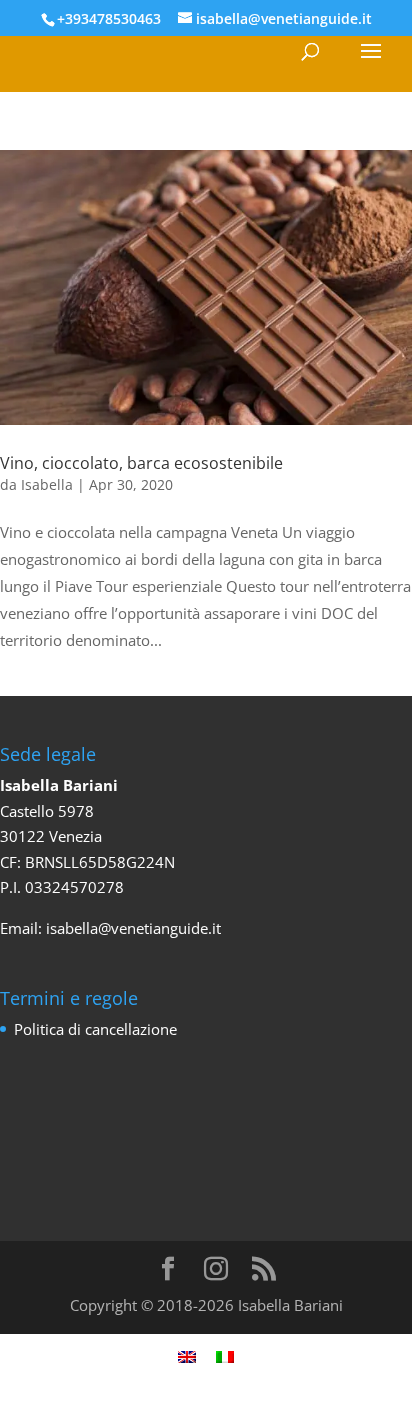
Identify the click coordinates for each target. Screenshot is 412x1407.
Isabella (47, 484)
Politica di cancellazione (95, 1029)
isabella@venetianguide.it (133, 928)
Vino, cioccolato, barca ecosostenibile (141, 463)
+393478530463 (109, 18)
